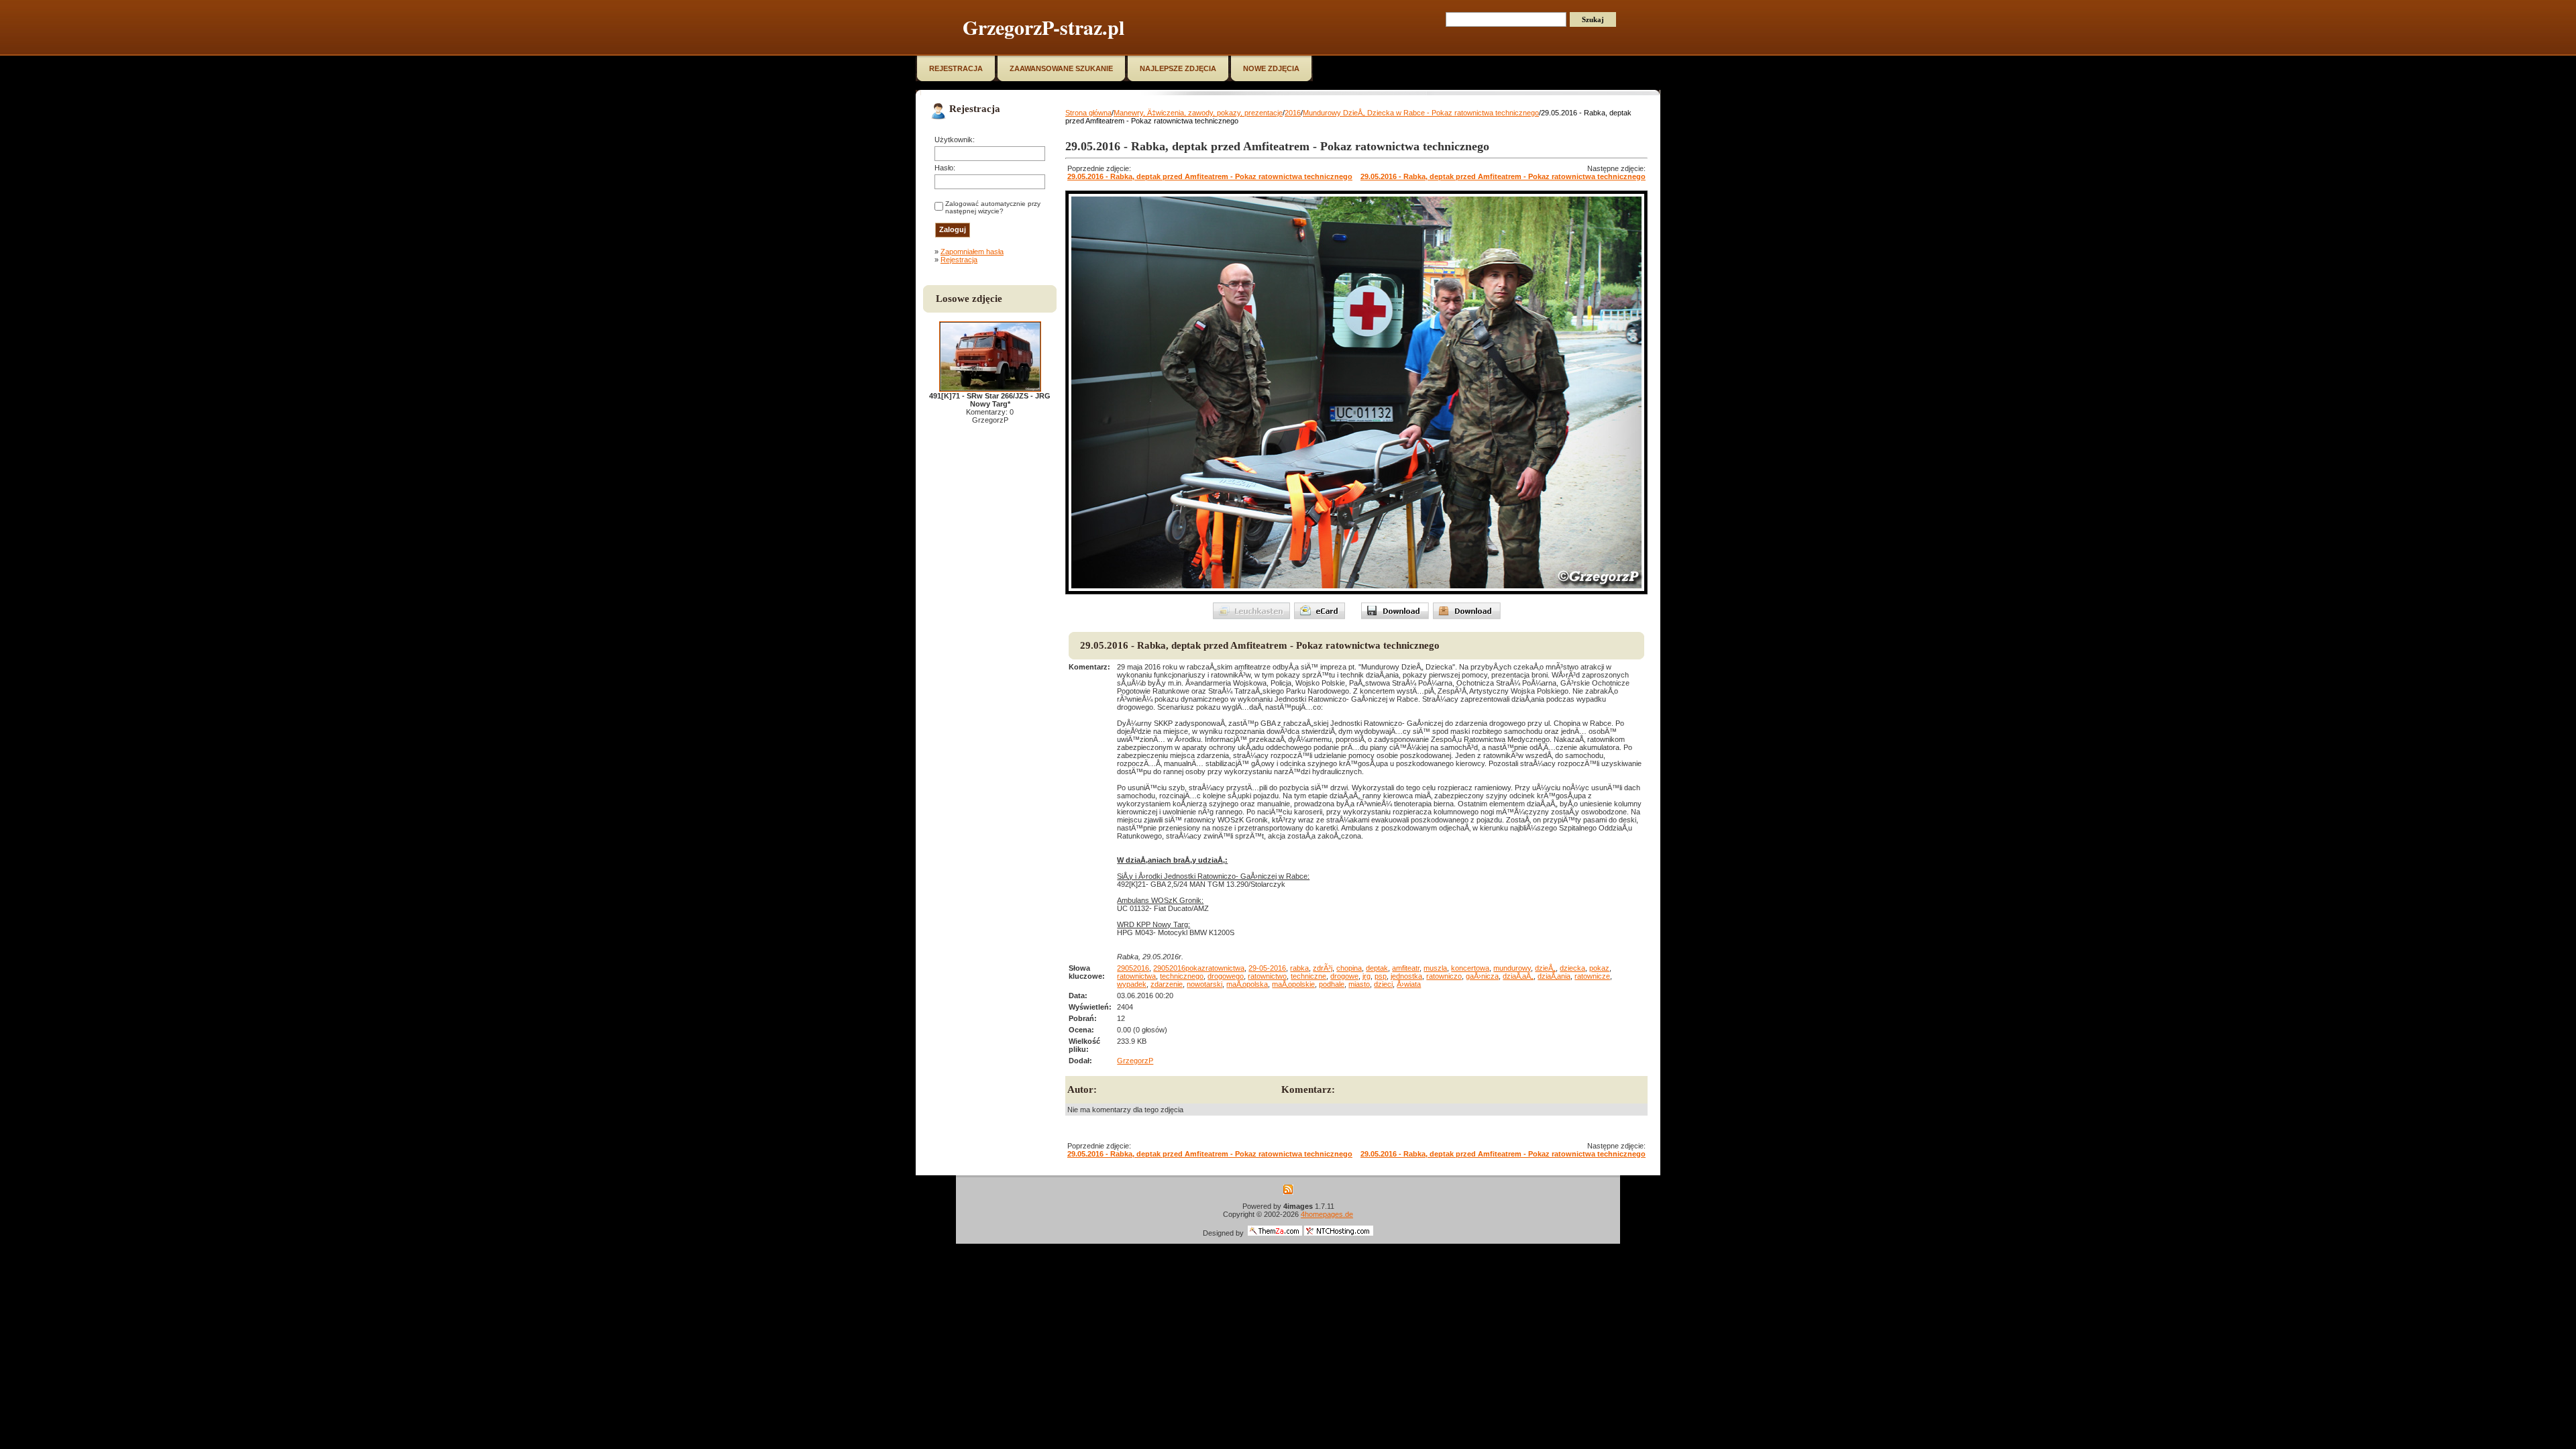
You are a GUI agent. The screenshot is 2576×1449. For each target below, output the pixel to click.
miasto (1359, 984)
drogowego (1226, 976)
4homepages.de (1327, 1214)
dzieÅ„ (1545, 968)
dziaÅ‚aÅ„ (1518, 976)
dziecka (1572, 968)
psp (1381, 976)
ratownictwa (1136, 976)
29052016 (1133, 968)
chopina (1349, 968)
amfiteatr (1406, 968)
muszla (1435, 968)
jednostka (1406, 976)
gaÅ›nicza (1482, 976)
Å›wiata (1409, 984)
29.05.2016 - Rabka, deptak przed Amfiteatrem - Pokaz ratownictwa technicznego (1210, 176)
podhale (1332, 984)
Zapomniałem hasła (972, 252)
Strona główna (1088, 113)
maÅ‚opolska (1247, 984)
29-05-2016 (1267, 968)
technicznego (1182, 976)
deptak (1377, 968)
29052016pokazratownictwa (1199, 968)
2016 (1293, 113)
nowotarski (1204, 984)
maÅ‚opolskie (1293, 984)
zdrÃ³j (1323, 968)
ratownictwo (1267, 976)
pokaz (1599, 968)
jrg (1366, 976)
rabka (1299, 968)
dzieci (1383, 984)
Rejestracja (959, 260)
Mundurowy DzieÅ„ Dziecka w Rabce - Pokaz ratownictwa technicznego (1421, 113)
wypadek (1132, 984)
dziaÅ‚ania (1554, 976)
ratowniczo (1444, 976)
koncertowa (1470, 968)
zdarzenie (1167, 984)
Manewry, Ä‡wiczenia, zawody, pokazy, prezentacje (1198, 113)
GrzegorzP (1135, 1061)
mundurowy (1512, 968)
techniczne (1308, 976)
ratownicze (1592, 976)
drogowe (1344, 976)
